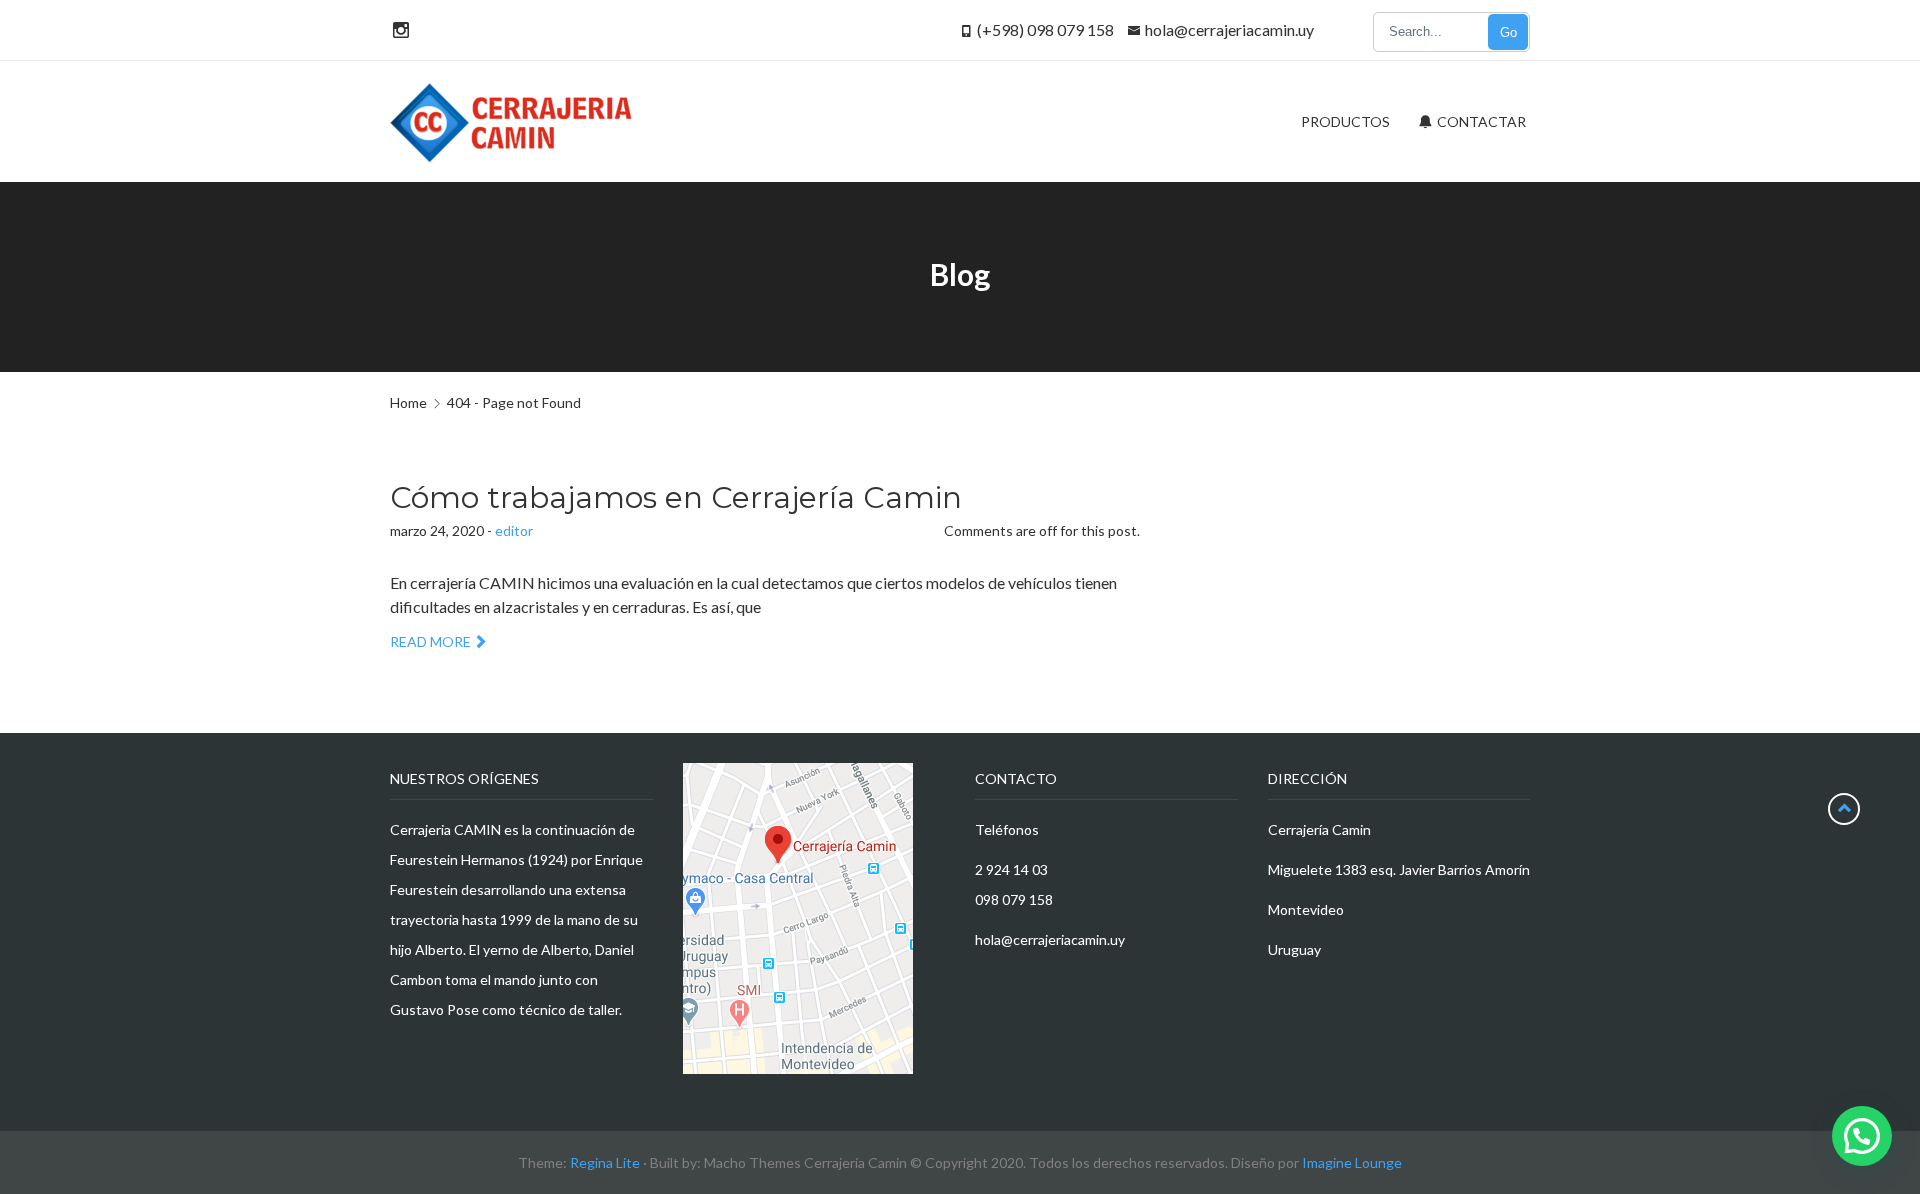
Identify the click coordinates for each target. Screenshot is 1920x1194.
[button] (1862, 1136)
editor (514, 530)
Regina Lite (605, 1162)
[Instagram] (398, 29)
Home (408, 402)
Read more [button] (430, 641)
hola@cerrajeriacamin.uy (1229, 29)
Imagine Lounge (1352, 1162)
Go (1508, 32)
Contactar (1480, 121)
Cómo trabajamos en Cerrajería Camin (676, 497)
